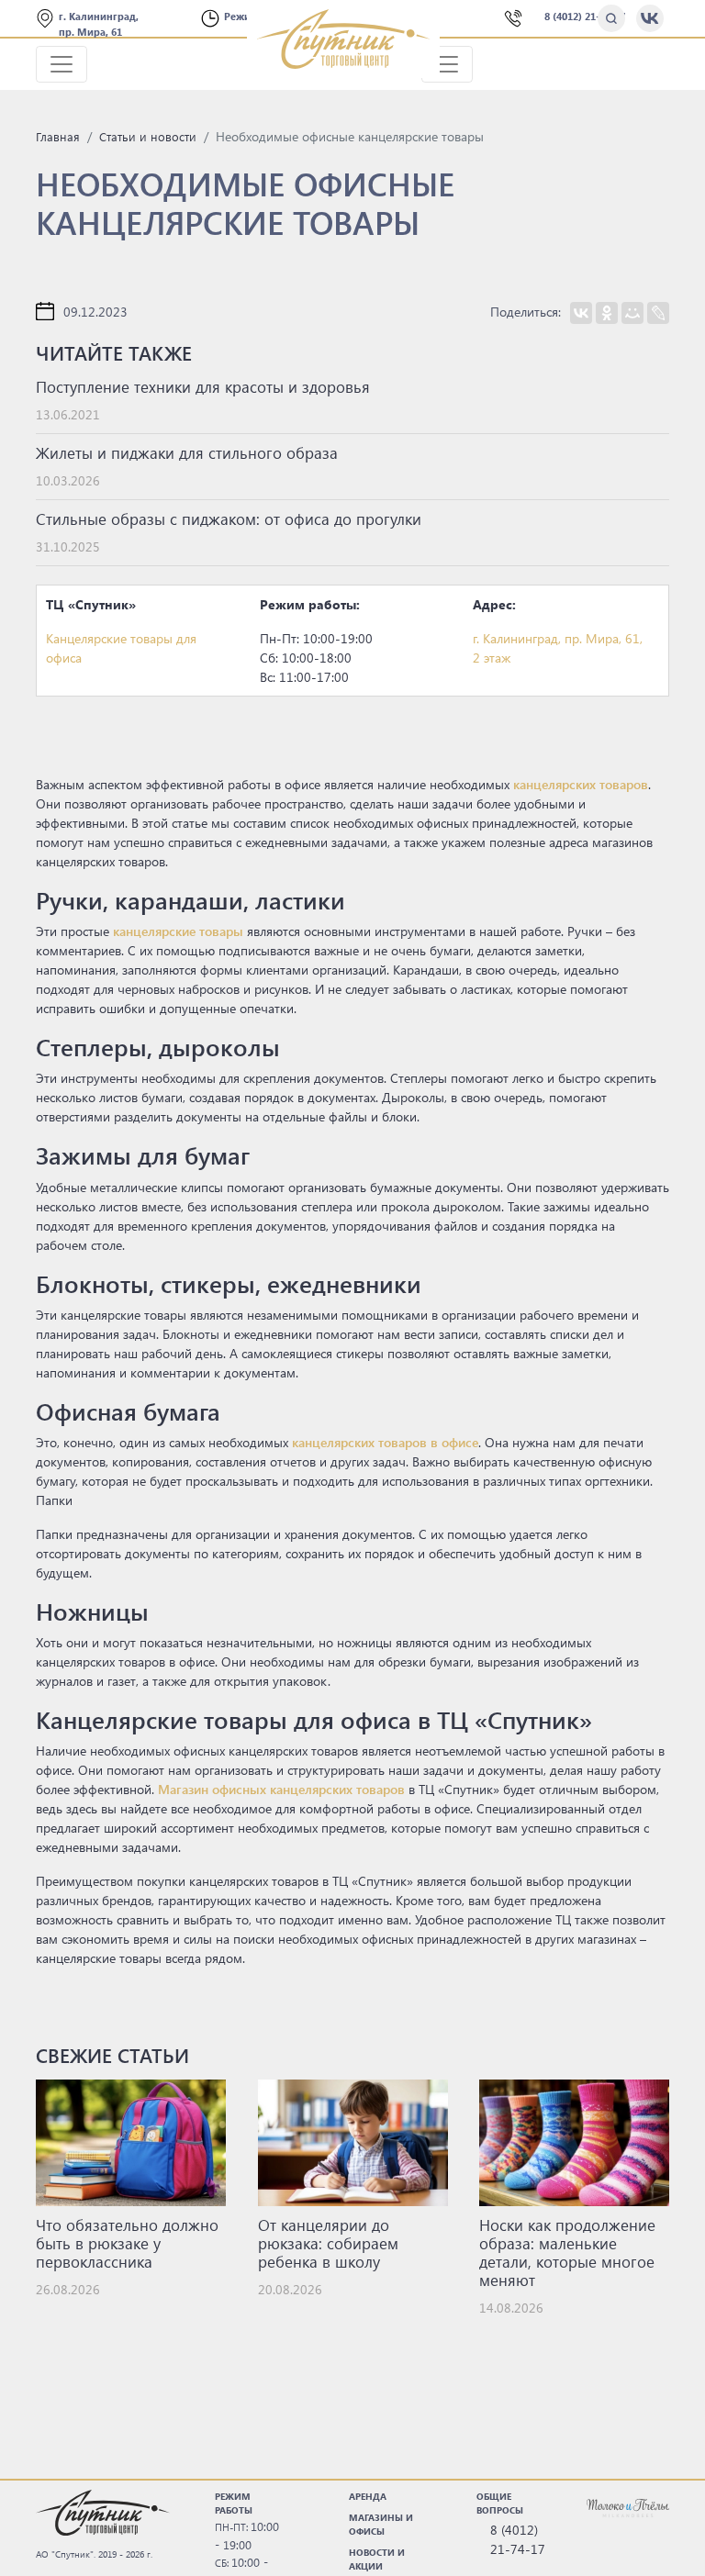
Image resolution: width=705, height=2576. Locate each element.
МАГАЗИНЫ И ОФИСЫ (381, 2524)
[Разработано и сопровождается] (628, 2507)
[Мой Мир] (632, 313)
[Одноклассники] (607, 313)
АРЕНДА (368, 2496)
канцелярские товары (178, 931)
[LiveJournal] (658, 313)
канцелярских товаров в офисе (385, 1442)
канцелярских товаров (581, 784)
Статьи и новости (148, 136)
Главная (58, 136)
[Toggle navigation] (62, 64)
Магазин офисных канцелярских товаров (281, 1789)
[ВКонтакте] (581, 313)
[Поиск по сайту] (611, 18)
